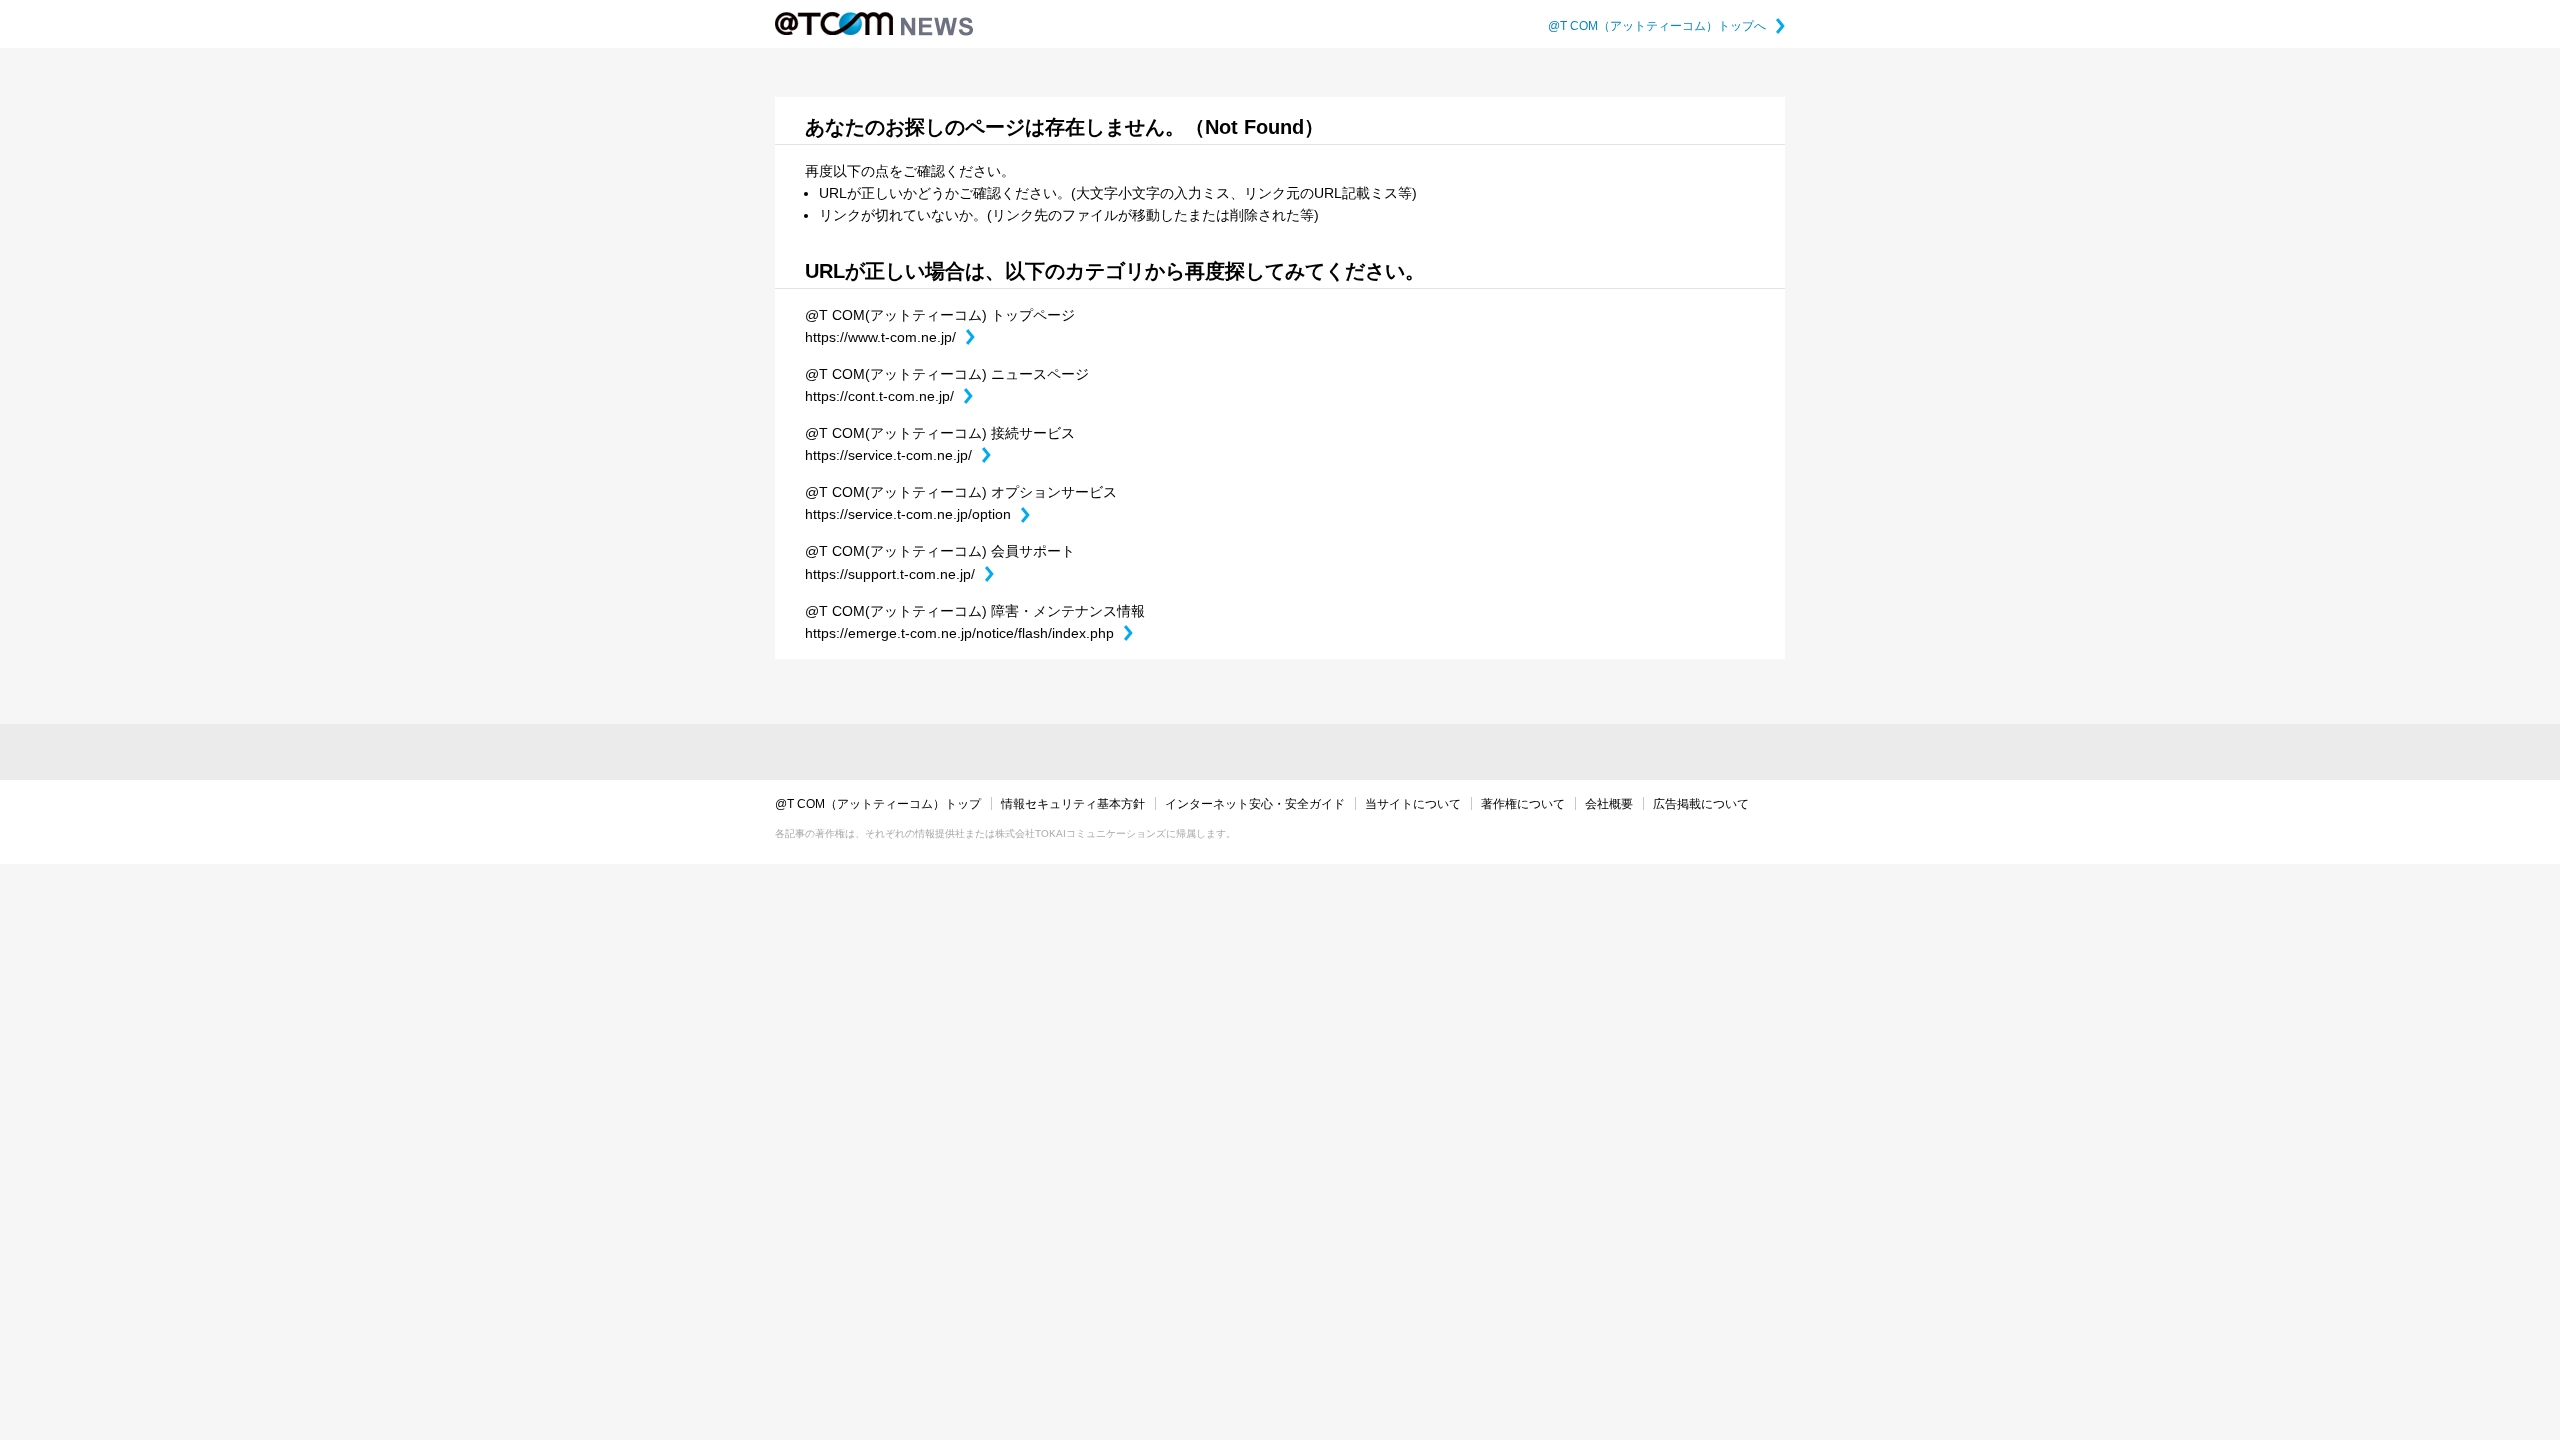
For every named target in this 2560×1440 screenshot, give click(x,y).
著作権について (1523, 804)
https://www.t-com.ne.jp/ (890, 337)
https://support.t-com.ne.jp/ (899, 574)
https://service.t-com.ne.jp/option (917, 514)
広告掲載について (1701, 804)
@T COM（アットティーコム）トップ (878, 804)
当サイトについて (1413, 804)
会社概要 (1609, 804)
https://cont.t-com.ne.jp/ (889, 396)
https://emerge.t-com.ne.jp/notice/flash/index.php (969, 633)
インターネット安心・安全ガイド (1255, 804)
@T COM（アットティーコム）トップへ (1666, 26)
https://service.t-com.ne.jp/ (898, 455)
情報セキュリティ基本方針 (1073, 804)
